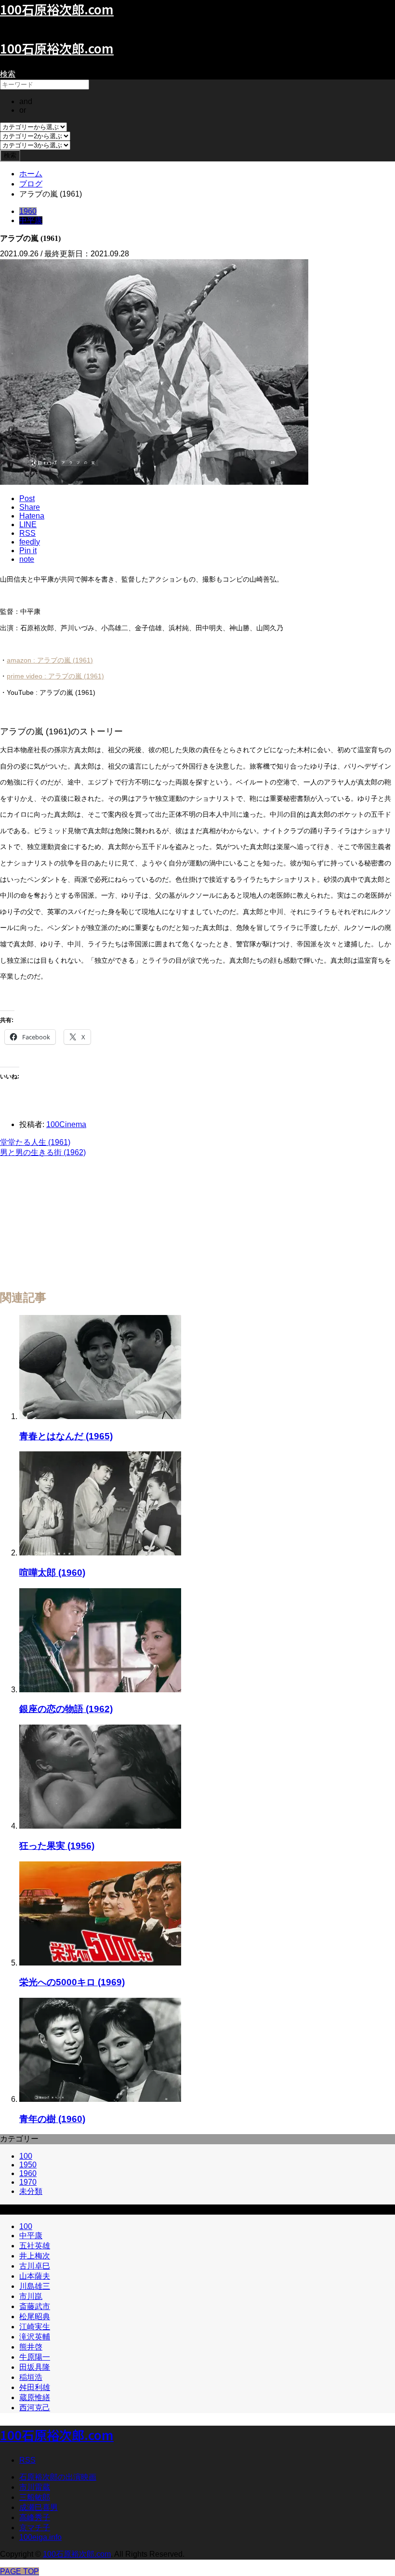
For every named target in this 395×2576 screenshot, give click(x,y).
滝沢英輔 (35, 2337)
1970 (28, 2182)
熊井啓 (31, 2347)
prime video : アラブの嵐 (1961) (55, 676)
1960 (28, 211)
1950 (28, 2165)
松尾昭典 (35, 2317)
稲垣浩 (31, 2377)
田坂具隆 (35, 2367)
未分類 (31, 2191)
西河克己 (35, 2408)
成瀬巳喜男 (39, 2507)
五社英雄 (35, 2246)
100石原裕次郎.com (57, 48)
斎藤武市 (35, 2306)
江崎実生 (35, 2327)
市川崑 (31, 2296)
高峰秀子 (35, 2517)
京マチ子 (35, 2528)
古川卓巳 (35, 2266)
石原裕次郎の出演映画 (58, 2477)
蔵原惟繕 (35, 2397)
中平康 (31, 220)
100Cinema (66, 1124)
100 (26, 2156)
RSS (27, 2460)
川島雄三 (35, 2286)
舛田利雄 (35, 2387)
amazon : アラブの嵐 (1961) (50, 660)
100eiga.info (40, 2537)
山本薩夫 (35, 2276)
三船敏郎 (35, 2497)
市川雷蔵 (35, 2487)
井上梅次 (35, 2256)
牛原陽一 (35, 2357)
